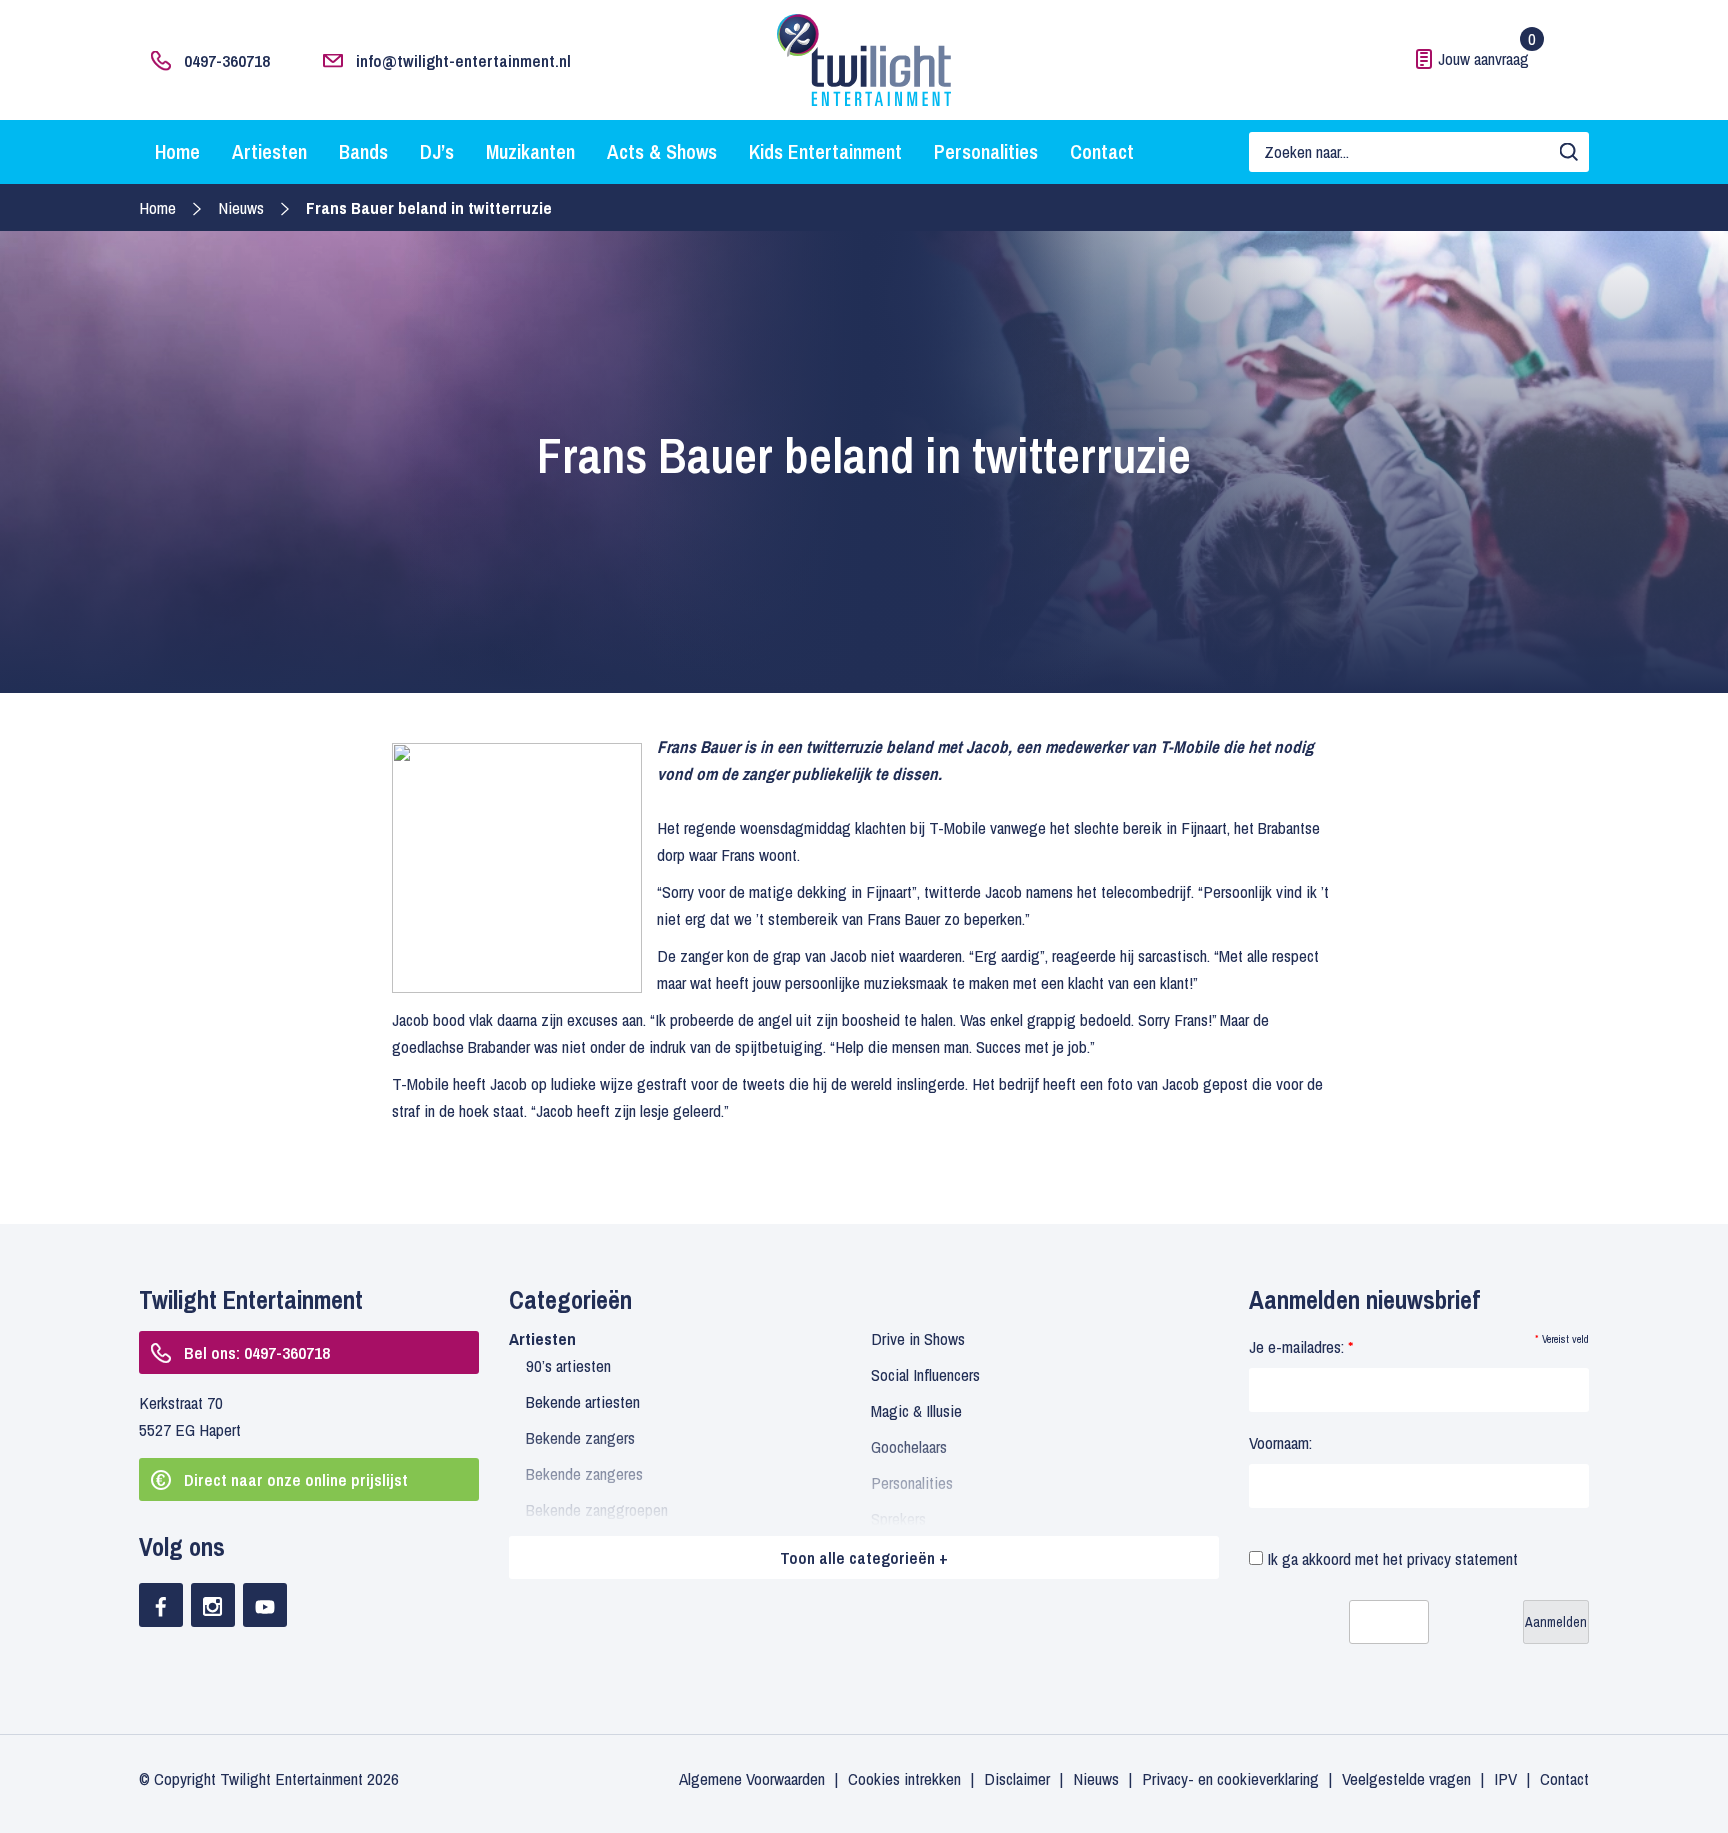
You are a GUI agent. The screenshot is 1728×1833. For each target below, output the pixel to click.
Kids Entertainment (825, 151)
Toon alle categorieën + (864, 1557)
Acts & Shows (662, 151)
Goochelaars (909, 1446)
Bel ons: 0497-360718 (257, 1352)
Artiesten (269, 151)
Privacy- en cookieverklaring (1230, 1778)
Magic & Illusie (916, 1410)
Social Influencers (925, 1374)
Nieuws (241, 207)
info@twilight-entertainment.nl (463, 60)
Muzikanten (530, 151)
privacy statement (1462, 1558)
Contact (1102, 151)
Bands (363, 151)
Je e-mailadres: (1301, 1346)
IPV (1505, 1778)
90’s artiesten (568, 1365)
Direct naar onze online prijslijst (296, 1479)
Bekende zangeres (584, 1473)
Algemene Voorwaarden (752, 1778)
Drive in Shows (918, 1338)
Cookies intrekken (904, 1778)
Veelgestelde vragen (1406, 1778)
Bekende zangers (580, 1437)
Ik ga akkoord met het (1390, 1558)
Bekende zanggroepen (597, 1509)
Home (177, 151)
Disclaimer (1017, 1778)
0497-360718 (227, 60)
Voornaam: (1280, 1442)
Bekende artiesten (583, 1401)
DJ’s (437, 151)
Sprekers (898, 1518)
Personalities (986, 151)
